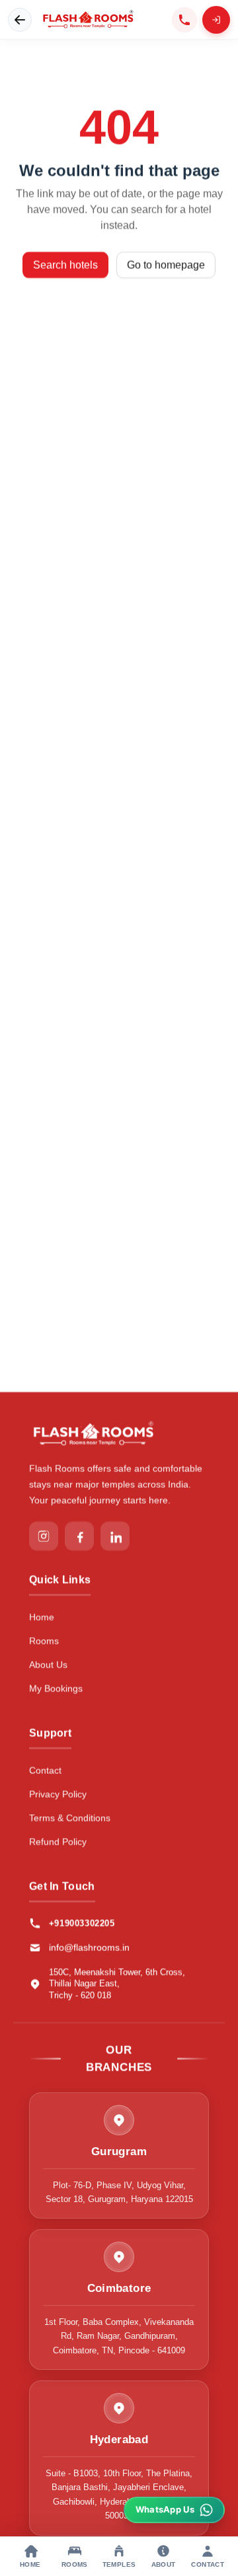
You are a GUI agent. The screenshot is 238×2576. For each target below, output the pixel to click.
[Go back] (20, 20)
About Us (48, 1664)
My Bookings (56, 1688)
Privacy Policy (58, 1794)
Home (42, 1617)
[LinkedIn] (115, 1536)
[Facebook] (79, 1536)
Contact (45, 1770)
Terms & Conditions (70, 1818)
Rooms (44, 1640)
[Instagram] (44, 1536)
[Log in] (216, 20)
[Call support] (184, 20)
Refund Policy (58, 1841)
